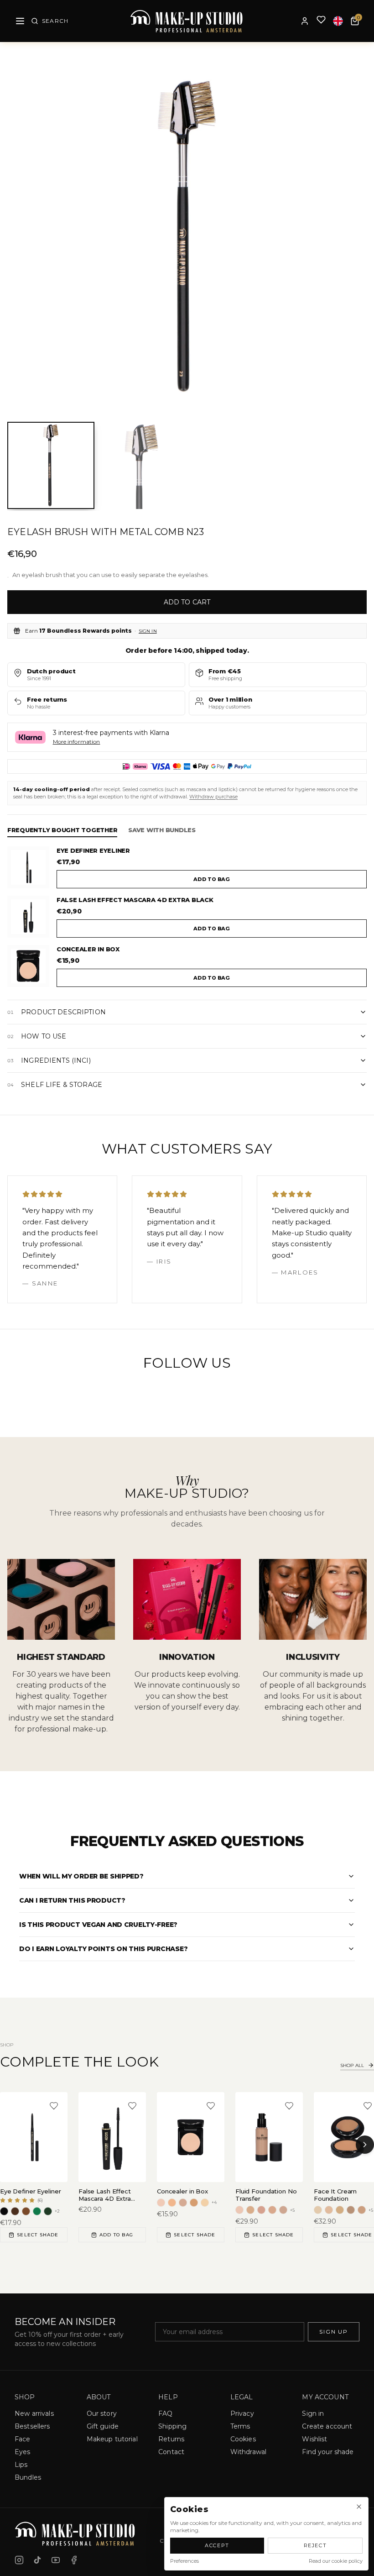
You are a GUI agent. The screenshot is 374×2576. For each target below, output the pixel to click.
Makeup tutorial (112, 2439)
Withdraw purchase (213, 797)
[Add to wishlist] (54, 2106)
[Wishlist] (321, 21)
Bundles (28, 2477)
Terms (240, 2426)
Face (23, 2439)
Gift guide (103, 2426)
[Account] (305, 21)
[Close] (359, 2507)
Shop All (352, 2065)
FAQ (165, 2413)
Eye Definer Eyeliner (93, 850)
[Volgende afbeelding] (353, 236)
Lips (21, 2465)
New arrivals (34, 2413)
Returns (171, 2439)
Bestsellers (32, 2426)
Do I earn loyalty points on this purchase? (103, 1949)
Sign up (334, 2332)
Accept (217, 2545)
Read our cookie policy (336, 2561)
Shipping (172, 2426)
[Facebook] (74, 2560)
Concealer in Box (88, 949)
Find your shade (328, 2452)
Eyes (23, 2452)
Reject (315, 2545)
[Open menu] (20, 21)
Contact (171, 2452)
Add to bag (212, 879)
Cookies (243, 2439)
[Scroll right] (365, 2145)
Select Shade (38, 2235)
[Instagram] (19, 2560)
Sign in (148, 631)
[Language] (338, 21)
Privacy (242, 2413)
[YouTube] (56, 2560)
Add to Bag (116, 2235)
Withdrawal (248, 2452)
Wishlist (314, 2439)
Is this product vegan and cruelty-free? (98, 1925)
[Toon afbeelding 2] (142, 465)
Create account (327, 2426)
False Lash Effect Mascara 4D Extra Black (135, 900)
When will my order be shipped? (81, 1876)
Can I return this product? (72, 1900)
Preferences (184, 2561)
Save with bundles (162, 830)
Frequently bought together (62, 830)
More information (77, 742)
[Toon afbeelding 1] (51, 465)
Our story (102, 2413)
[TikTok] (37, 2560)
